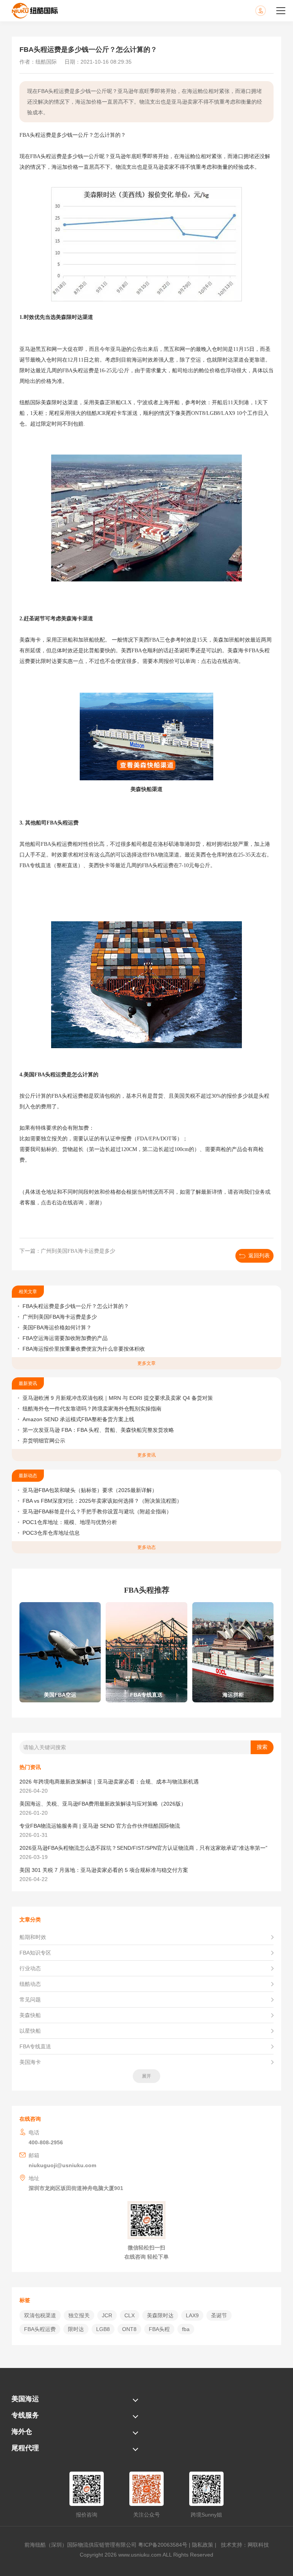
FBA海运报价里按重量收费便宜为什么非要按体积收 (84, 1349)
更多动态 (146, 1547)
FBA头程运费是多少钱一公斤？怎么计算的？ (76, 1306)
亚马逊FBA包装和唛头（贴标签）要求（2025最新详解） (90, 1490)
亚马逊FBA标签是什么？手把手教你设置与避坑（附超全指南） (97, 1511)
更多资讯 (146, 1455)
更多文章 (146, 1363)
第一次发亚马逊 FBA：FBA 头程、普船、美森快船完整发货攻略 (98, 1430)
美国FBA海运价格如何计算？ (57, 1327)
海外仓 (22, 2432)
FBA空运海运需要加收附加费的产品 (65, 1338)
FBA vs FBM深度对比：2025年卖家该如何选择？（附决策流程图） (102, 1501)
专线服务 (25, 2415)
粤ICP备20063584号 (163, 2545)
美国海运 (25, 2399)
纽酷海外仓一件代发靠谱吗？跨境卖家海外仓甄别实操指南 (92, 1409)
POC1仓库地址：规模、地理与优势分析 (70, 1522)
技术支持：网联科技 (243, 2545)
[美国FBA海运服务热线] (268, 11)
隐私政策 (203, 2545)
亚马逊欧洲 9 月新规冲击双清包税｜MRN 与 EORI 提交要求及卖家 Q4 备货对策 (118, 1398)
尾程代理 (25, 2448)
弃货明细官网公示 (44, 1441)
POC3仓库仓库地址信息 (51, 1533)
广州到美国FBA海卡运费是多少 (60, 1317)
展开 (146, 2076)
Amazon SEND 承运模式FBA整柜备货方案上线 (78, 1419)
